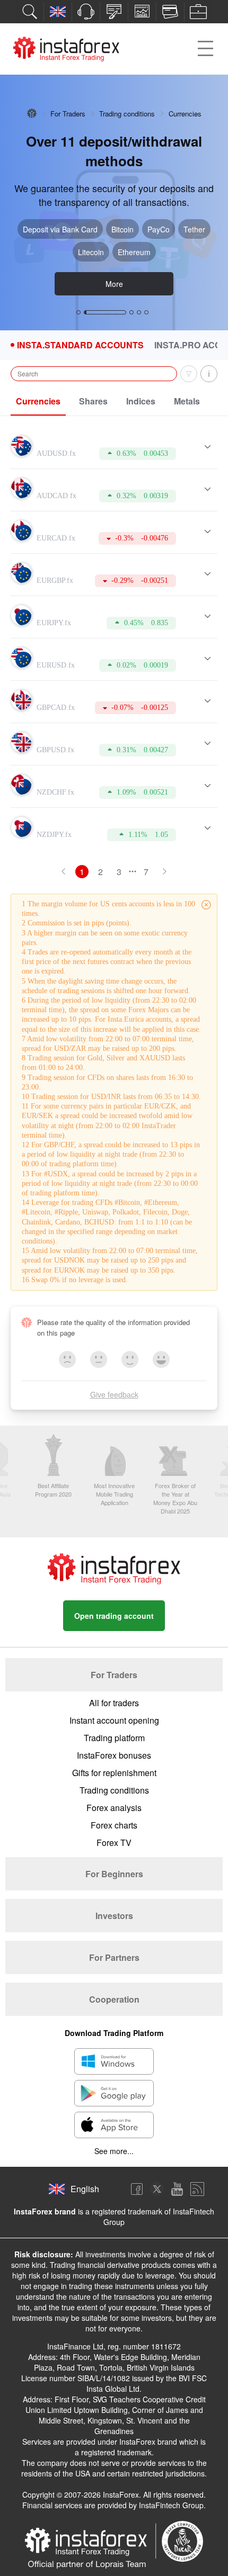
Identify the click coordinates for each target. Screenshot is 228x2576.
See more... (114, 2151)
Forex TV (114, 1843)
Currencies (38, 401)
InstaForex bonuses (114, 1755)
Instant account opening (114, 1720)
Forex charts (114, 1825)
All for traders (114, 1703)
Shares (93, 401)
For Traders (68, 114)
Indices (141, 401)
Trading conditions (127, 114)
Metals (187, 401)
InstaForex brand (45, 2211)
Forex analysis (114, 1808)
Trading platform (114, 1738)
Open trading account (114, 1616)
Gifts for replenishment (114, 1773)
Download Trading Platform (114, 2033)
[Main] (32, 113)
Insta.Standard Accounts (80, 345)
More (114, 284)
